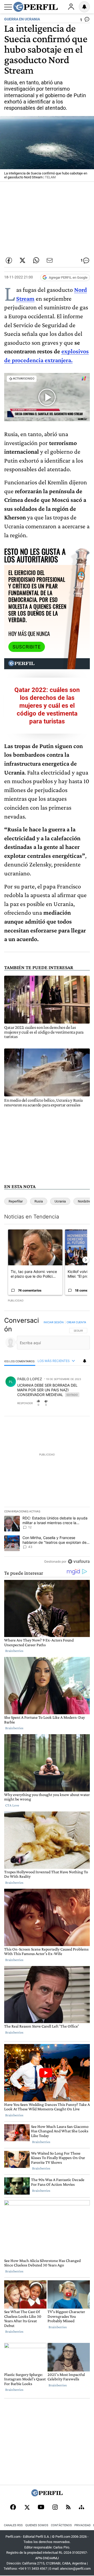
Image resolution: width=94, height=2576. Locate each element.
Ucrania (60, 1201)
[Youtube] (41, 2508)
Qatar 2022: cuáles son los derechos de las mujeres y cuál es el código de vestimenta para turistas (47, 706)
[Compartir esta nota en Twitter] (22, 260)
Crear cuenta (76, 1322)
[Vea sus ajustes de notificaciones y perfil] (84, 7)
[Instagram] (55, 2508)
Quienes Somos (37, 2525)
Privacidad (83, 2525)
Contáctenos (61, 2525)
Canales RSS (13, 2525)
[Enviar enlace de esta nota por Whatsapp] (36, 260)
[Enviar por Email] (50, 260)
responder (25, 1403)
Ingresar (71, 7)
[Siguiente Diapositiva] (86, 1260)
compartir (58, 1403)
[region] (47, 1442)
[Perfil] (47, 2495)
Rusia (39, 1201)
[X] (27, 2508)
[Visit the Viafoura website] (79, 1561)
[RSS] (68, 2508)
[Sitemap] (81, 2508)
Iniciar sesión (54, 1322)
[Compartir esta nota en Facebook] (9, 260)
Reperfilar (16, 1201)
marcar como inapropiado (77, 1406)
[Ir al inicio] (36, 7)
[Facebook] (13, 2508)
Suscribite (27, 647)
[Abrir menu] (8, 7)
